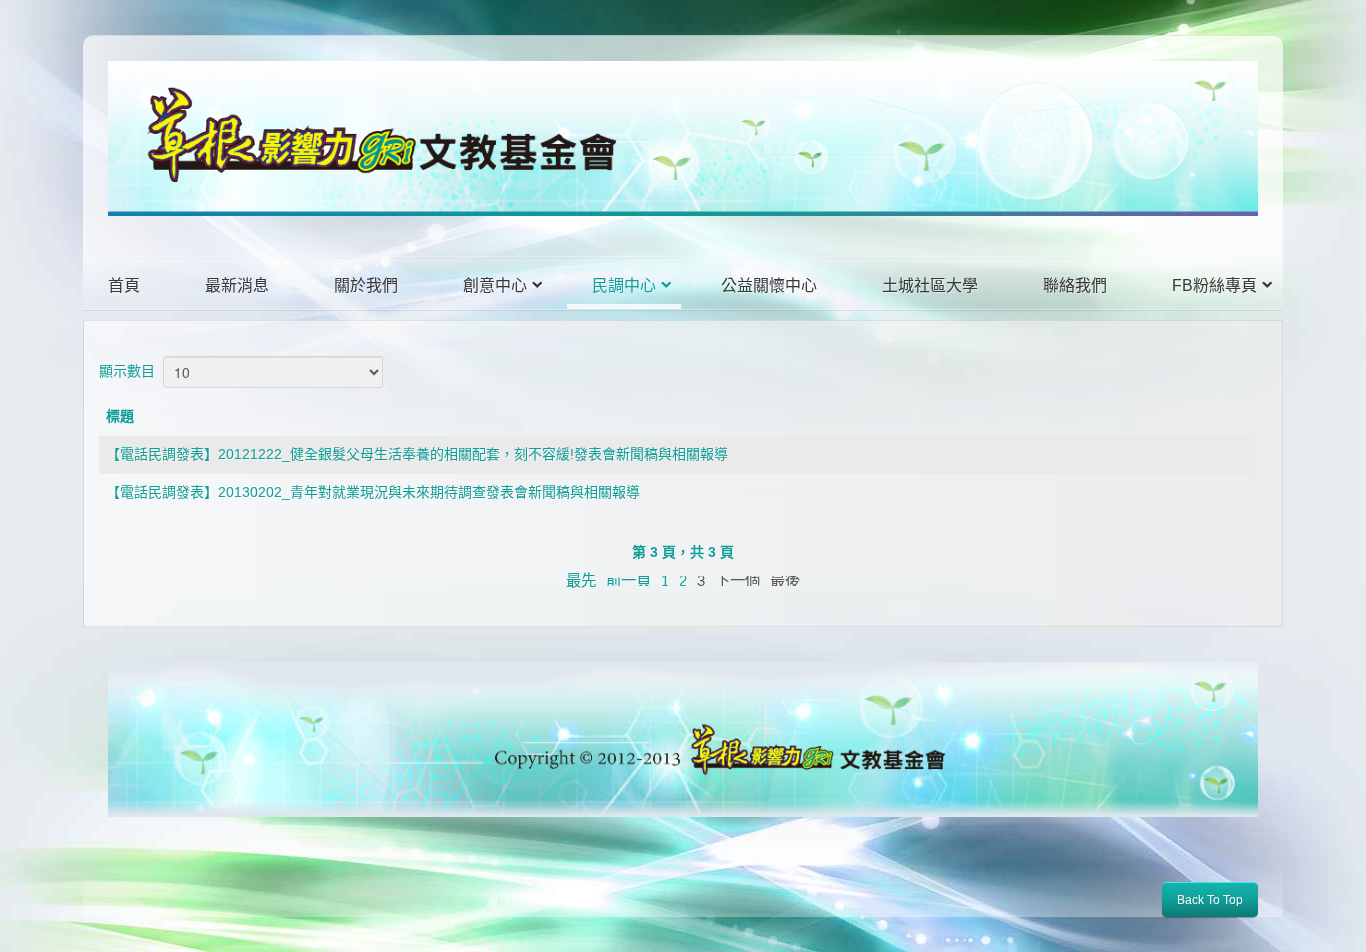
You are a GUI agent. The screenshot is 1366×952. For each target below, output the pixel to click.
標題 (120, 416)
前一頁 (628, 581)
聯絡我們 (1075, 285)
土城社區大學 (930, 285)
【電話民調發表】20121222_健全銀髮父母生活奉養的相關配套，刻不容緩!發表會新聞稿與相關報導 (417, 454)
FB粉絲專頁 (1214, 285)
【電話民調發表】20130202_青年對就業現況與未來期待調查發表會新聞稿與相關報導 (373, 492)
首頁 (124, 285)
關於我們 (366, 285)
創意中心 (495, 285)
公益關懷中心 (769, 285)
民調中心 (624, 285)
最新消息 (237, 285)
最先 (581, 580)
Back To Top (1210, 900)
